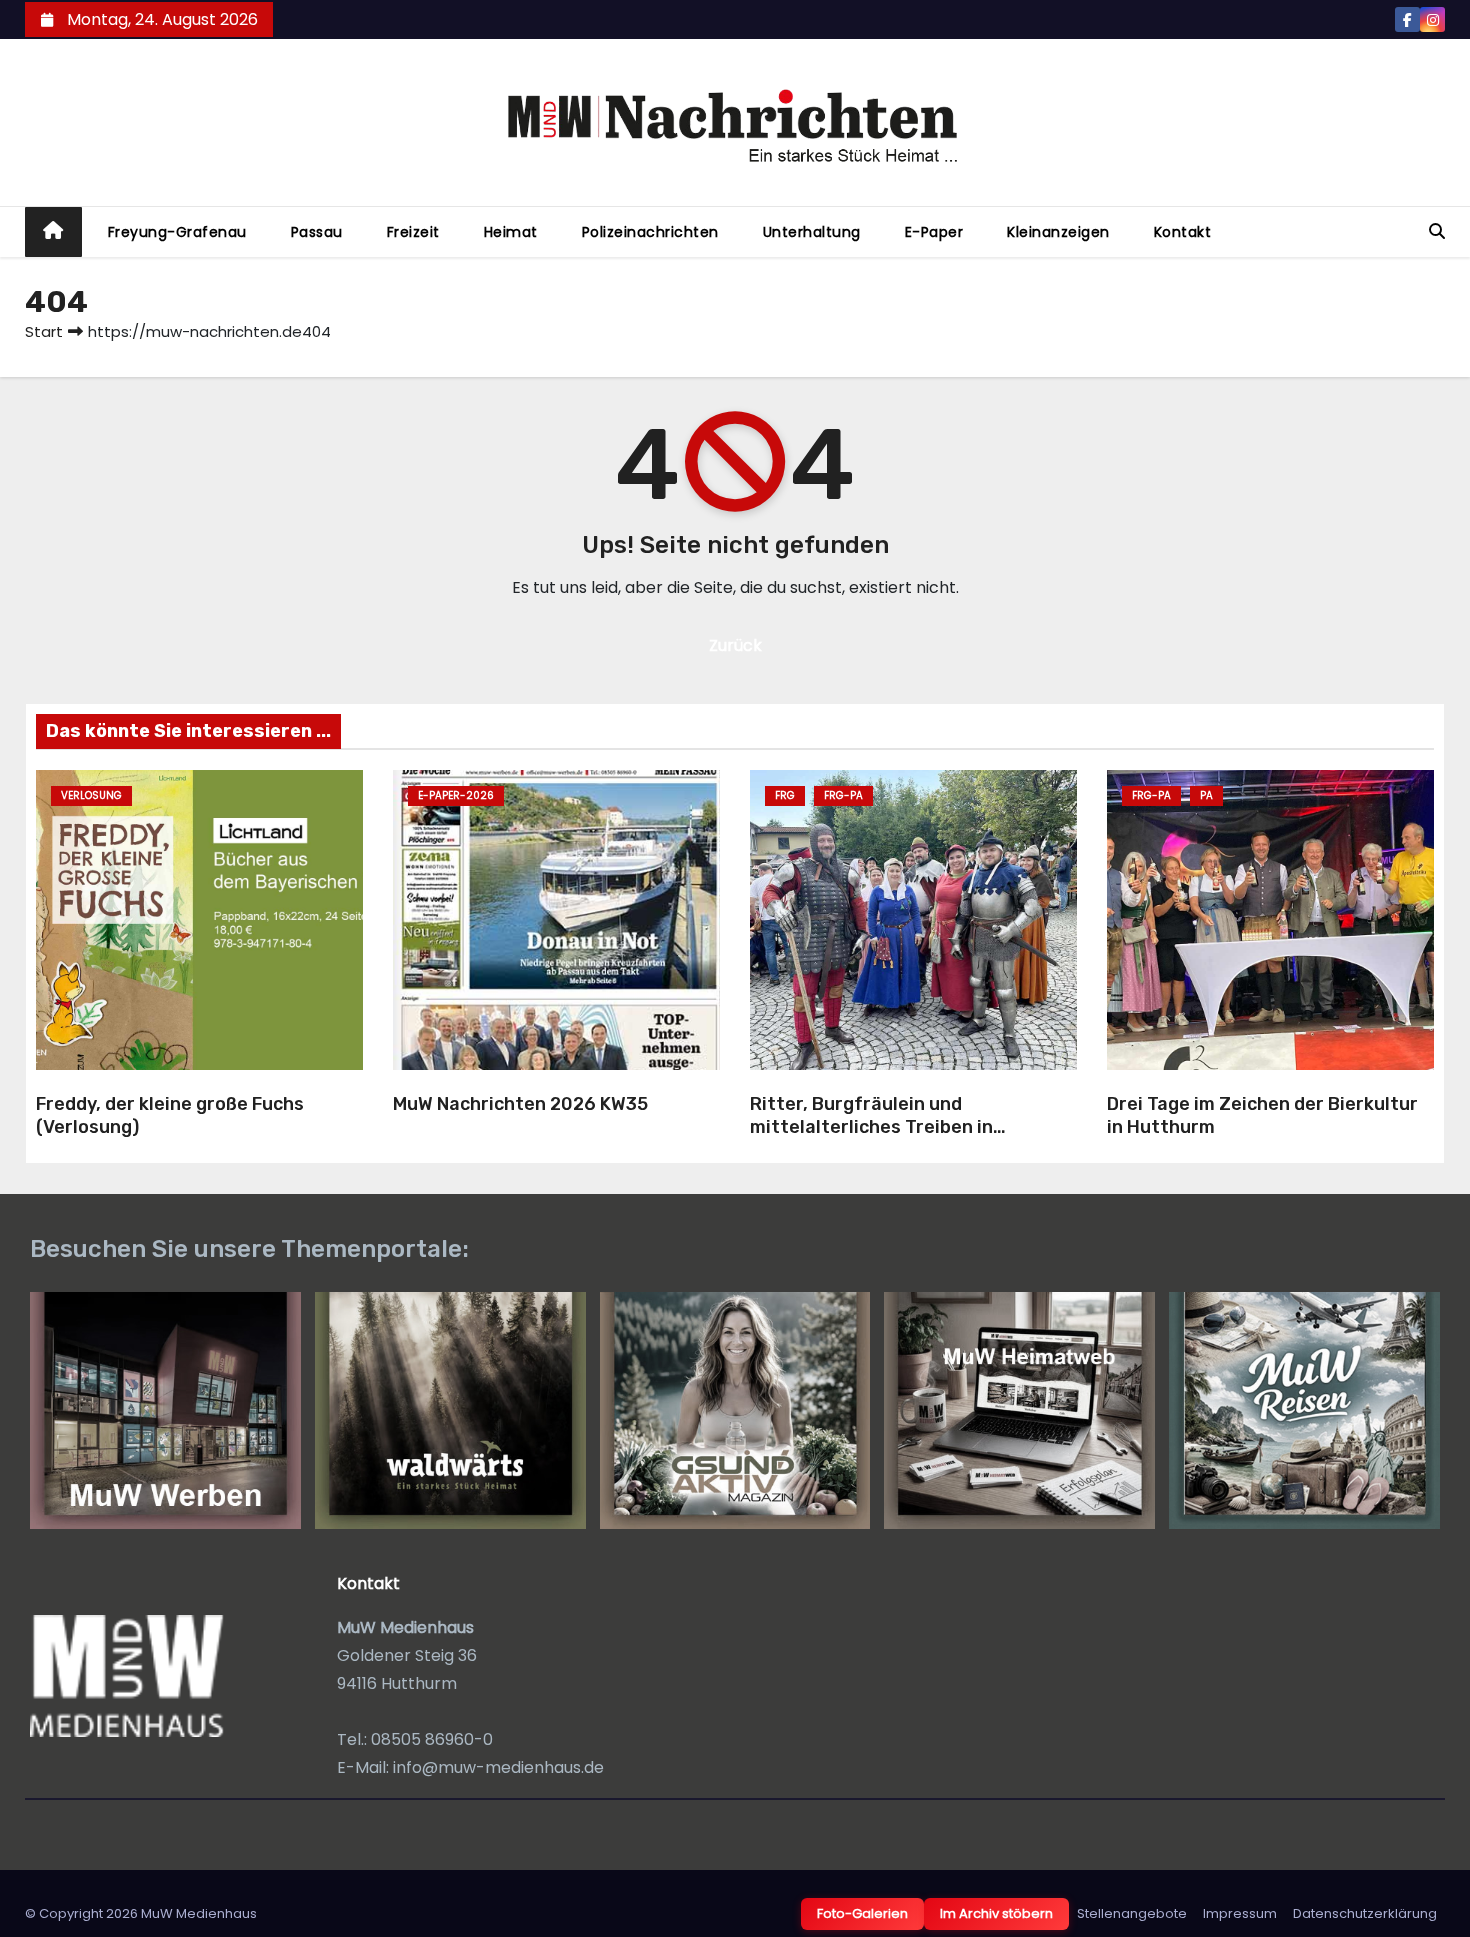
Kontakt (1183, 232)
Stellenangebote (1132, 1913)
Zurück (735, 645)
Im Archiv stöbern (996, 1913)
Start (44, 331)
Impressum (1240, 1913)
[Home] (53, 232)
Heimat (511, 232)
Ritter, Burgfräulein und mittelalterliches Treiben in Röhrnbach (871, 1126)
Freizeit (413, 232)
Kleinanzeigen (1058, 232)
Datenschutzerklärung (1365, 1913)
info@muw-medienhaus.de (498, 1767)
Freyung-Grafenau (177, 232)
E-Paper (934, 232)
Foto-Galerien (862, 1913)
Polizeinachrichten (650, 232)
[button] (1437, 231)
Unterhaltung (812, 232)
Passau (317, 232)
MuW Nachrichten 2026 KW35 (520, 1104)
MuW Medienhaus (199, 1913)
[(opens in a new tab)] (556, 920)
